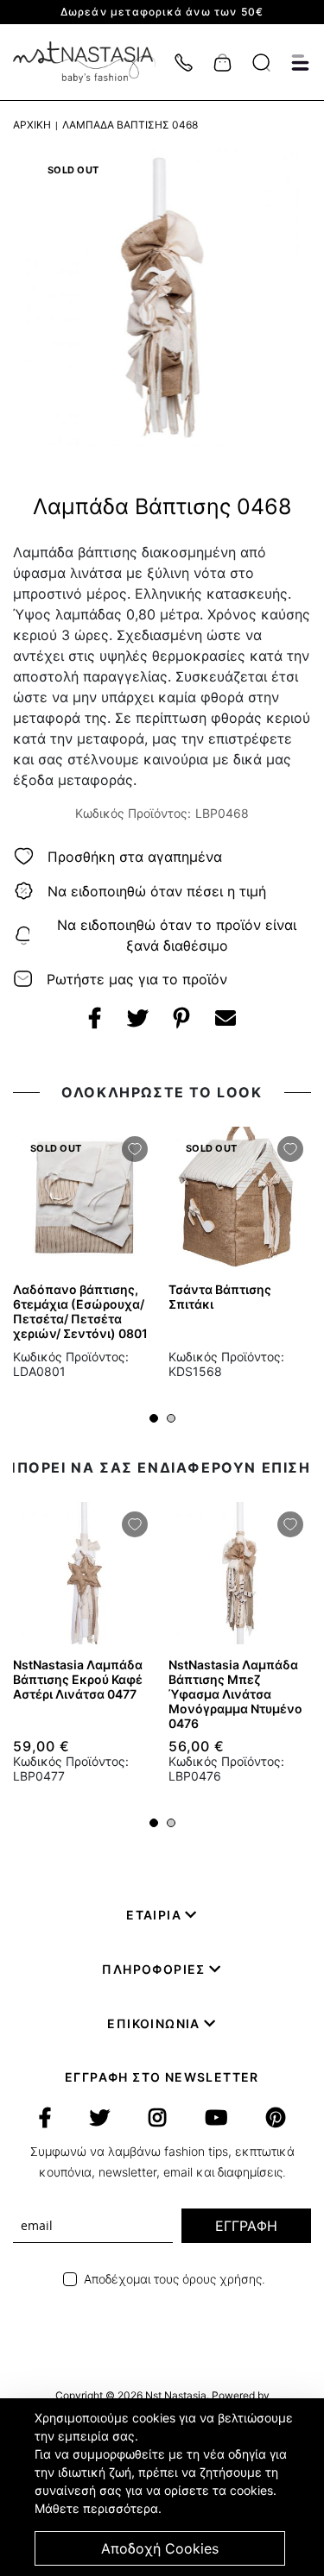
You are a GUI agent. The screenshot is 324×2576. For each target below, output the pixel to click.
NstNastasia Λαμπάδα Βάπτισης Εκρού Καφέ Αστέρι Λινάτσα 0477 (78, 1679)
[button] (154, 1418)
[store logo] (93, 62)
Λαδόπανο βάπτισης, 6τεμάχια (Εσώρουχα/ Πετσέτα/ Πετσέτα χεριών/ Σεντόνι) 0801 (80, 1311)
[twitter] (100, 2118)
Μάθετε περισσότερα (96, 2508)
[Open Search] (261, 63)
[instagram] (157, 2118)
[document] (164, 2487)
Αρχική (32, 125)
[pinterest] (276, 2118)
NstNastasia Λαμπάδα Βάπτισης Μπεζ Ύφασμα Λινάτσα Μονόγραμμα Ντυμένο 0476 (235, 1694)
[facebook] (45, 2118)
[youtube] (216, 2118)
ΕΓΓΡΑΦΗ (246, 2226)
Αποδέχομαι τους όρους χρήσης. (175, 2279)
